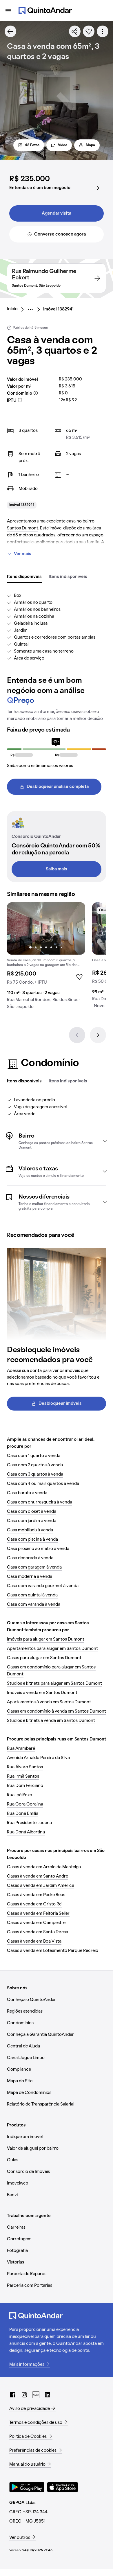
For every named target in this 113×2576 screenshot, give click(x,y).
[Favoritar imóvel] (89, 31)
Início (12, 309)
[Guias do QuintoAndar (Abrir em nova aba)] (36, 2395)
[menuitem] (17, 309)
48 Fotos (32, 145)
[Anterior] (77, 1035)
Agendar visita (57, 213)
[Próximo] (98, 1035)
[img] (46, 928)
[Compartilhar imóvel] (75, 31)
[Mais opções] (103, 31)
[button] (57, 1141)
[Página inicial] (45, 10)
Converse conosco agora (60, 234)
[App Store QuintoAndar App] (63, 2487)
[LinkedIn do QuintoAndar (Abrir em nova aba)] (48, 2395)
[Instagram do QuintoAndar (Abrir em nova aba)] (24, 2395)
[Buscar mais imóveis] (10, 31)
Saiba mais (57, 869)
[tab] (24, 577)
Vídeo (63, 145)
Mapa (90, 145)
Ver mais (23, 554)
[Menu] (8, 10)
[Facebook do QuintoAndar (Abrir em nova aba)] (13, 2395)
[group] (46, 958)
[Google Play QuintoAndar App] (27, 2487)
